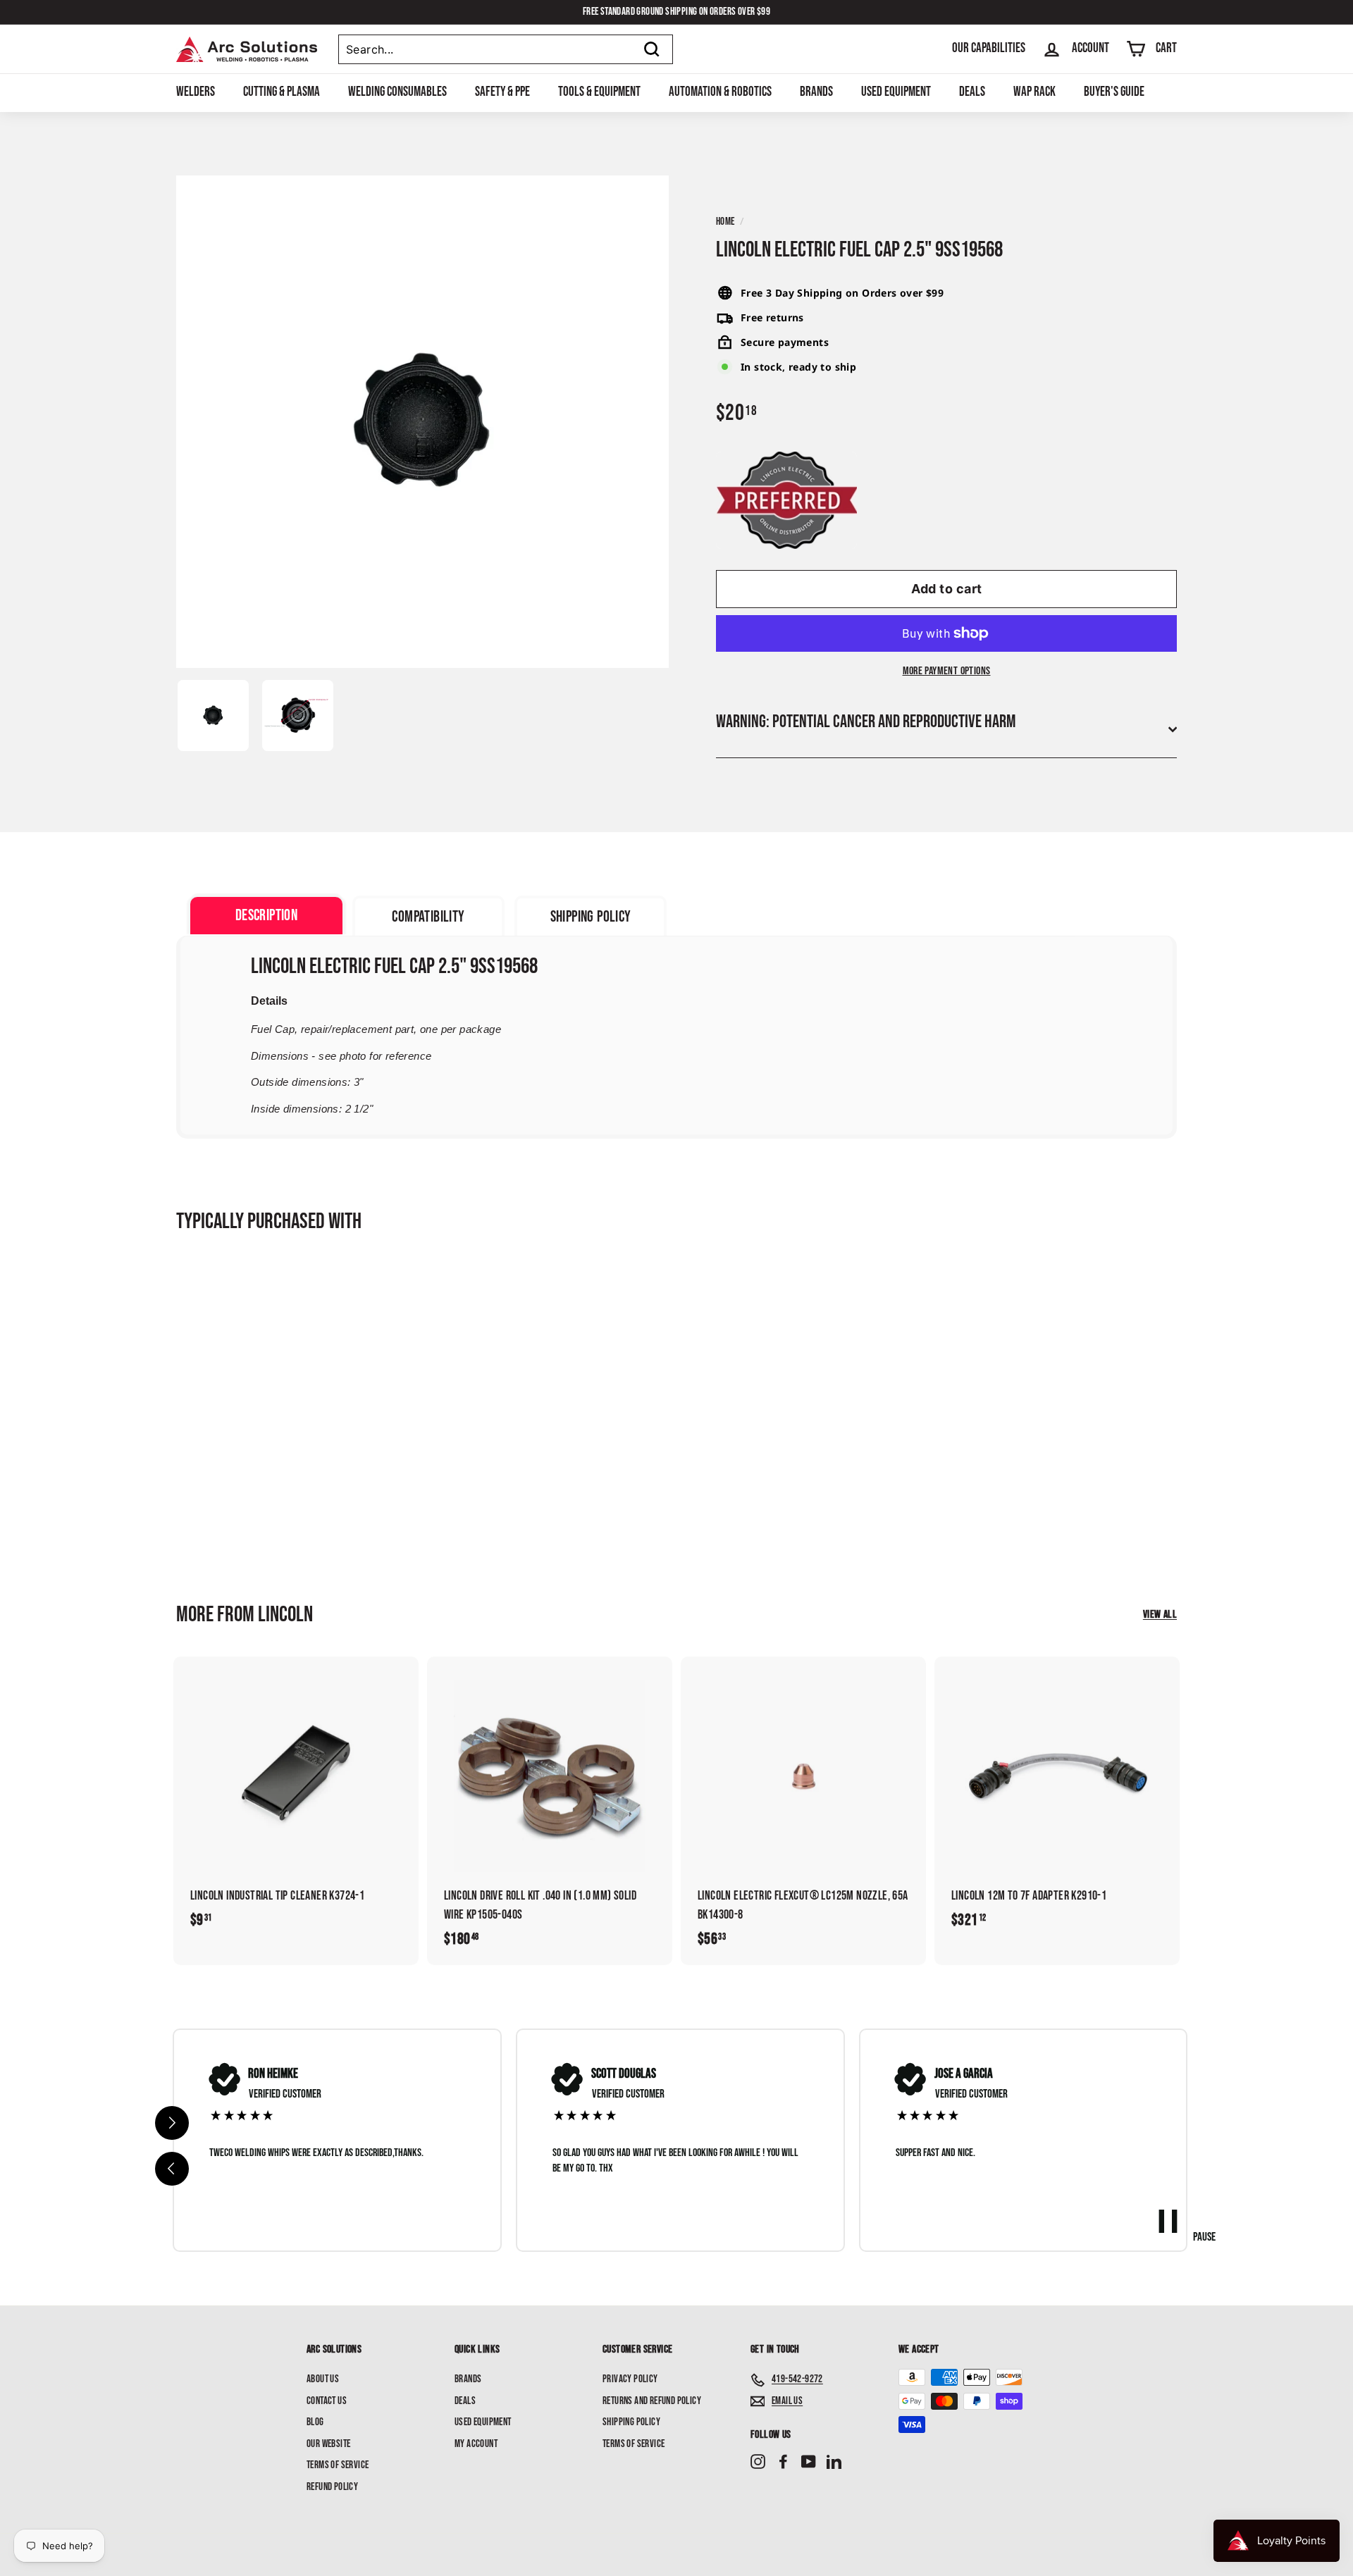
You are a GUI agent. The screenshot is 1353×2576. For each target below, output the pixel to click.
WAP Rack (1034, 92)
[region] (680, 2141)
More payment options (947, 671)
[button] (172, 2169)
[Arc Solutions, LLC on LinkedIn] (834, 2462)
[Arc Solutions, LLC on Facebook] (783, 2462)
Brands (816, 92)
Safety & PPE (502, 92)
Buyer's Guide (1114, 92)
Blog (315, 2422)
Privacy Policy (630, 2379)
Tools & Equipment (599, 92)
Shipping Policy (631, 2422)
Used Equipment (896, 92)
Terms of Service (338, 2465)
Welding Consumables (397, 92)
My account (476, 2444)
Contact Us (327, 2401)
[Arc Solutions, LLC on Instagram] (758, 2462)
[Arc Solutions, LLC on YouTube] (809, 2462)
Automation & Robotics (720, 92)
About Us (323, 2379)
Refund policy (332, 2487)
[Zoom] (422, 422)
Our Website (328, 2444)
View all (1160, 1615)
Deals (972, 92)
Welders (196, 92)
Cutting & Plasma (282, 92)
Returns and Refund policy (652, 2401)
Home (725, 222)
